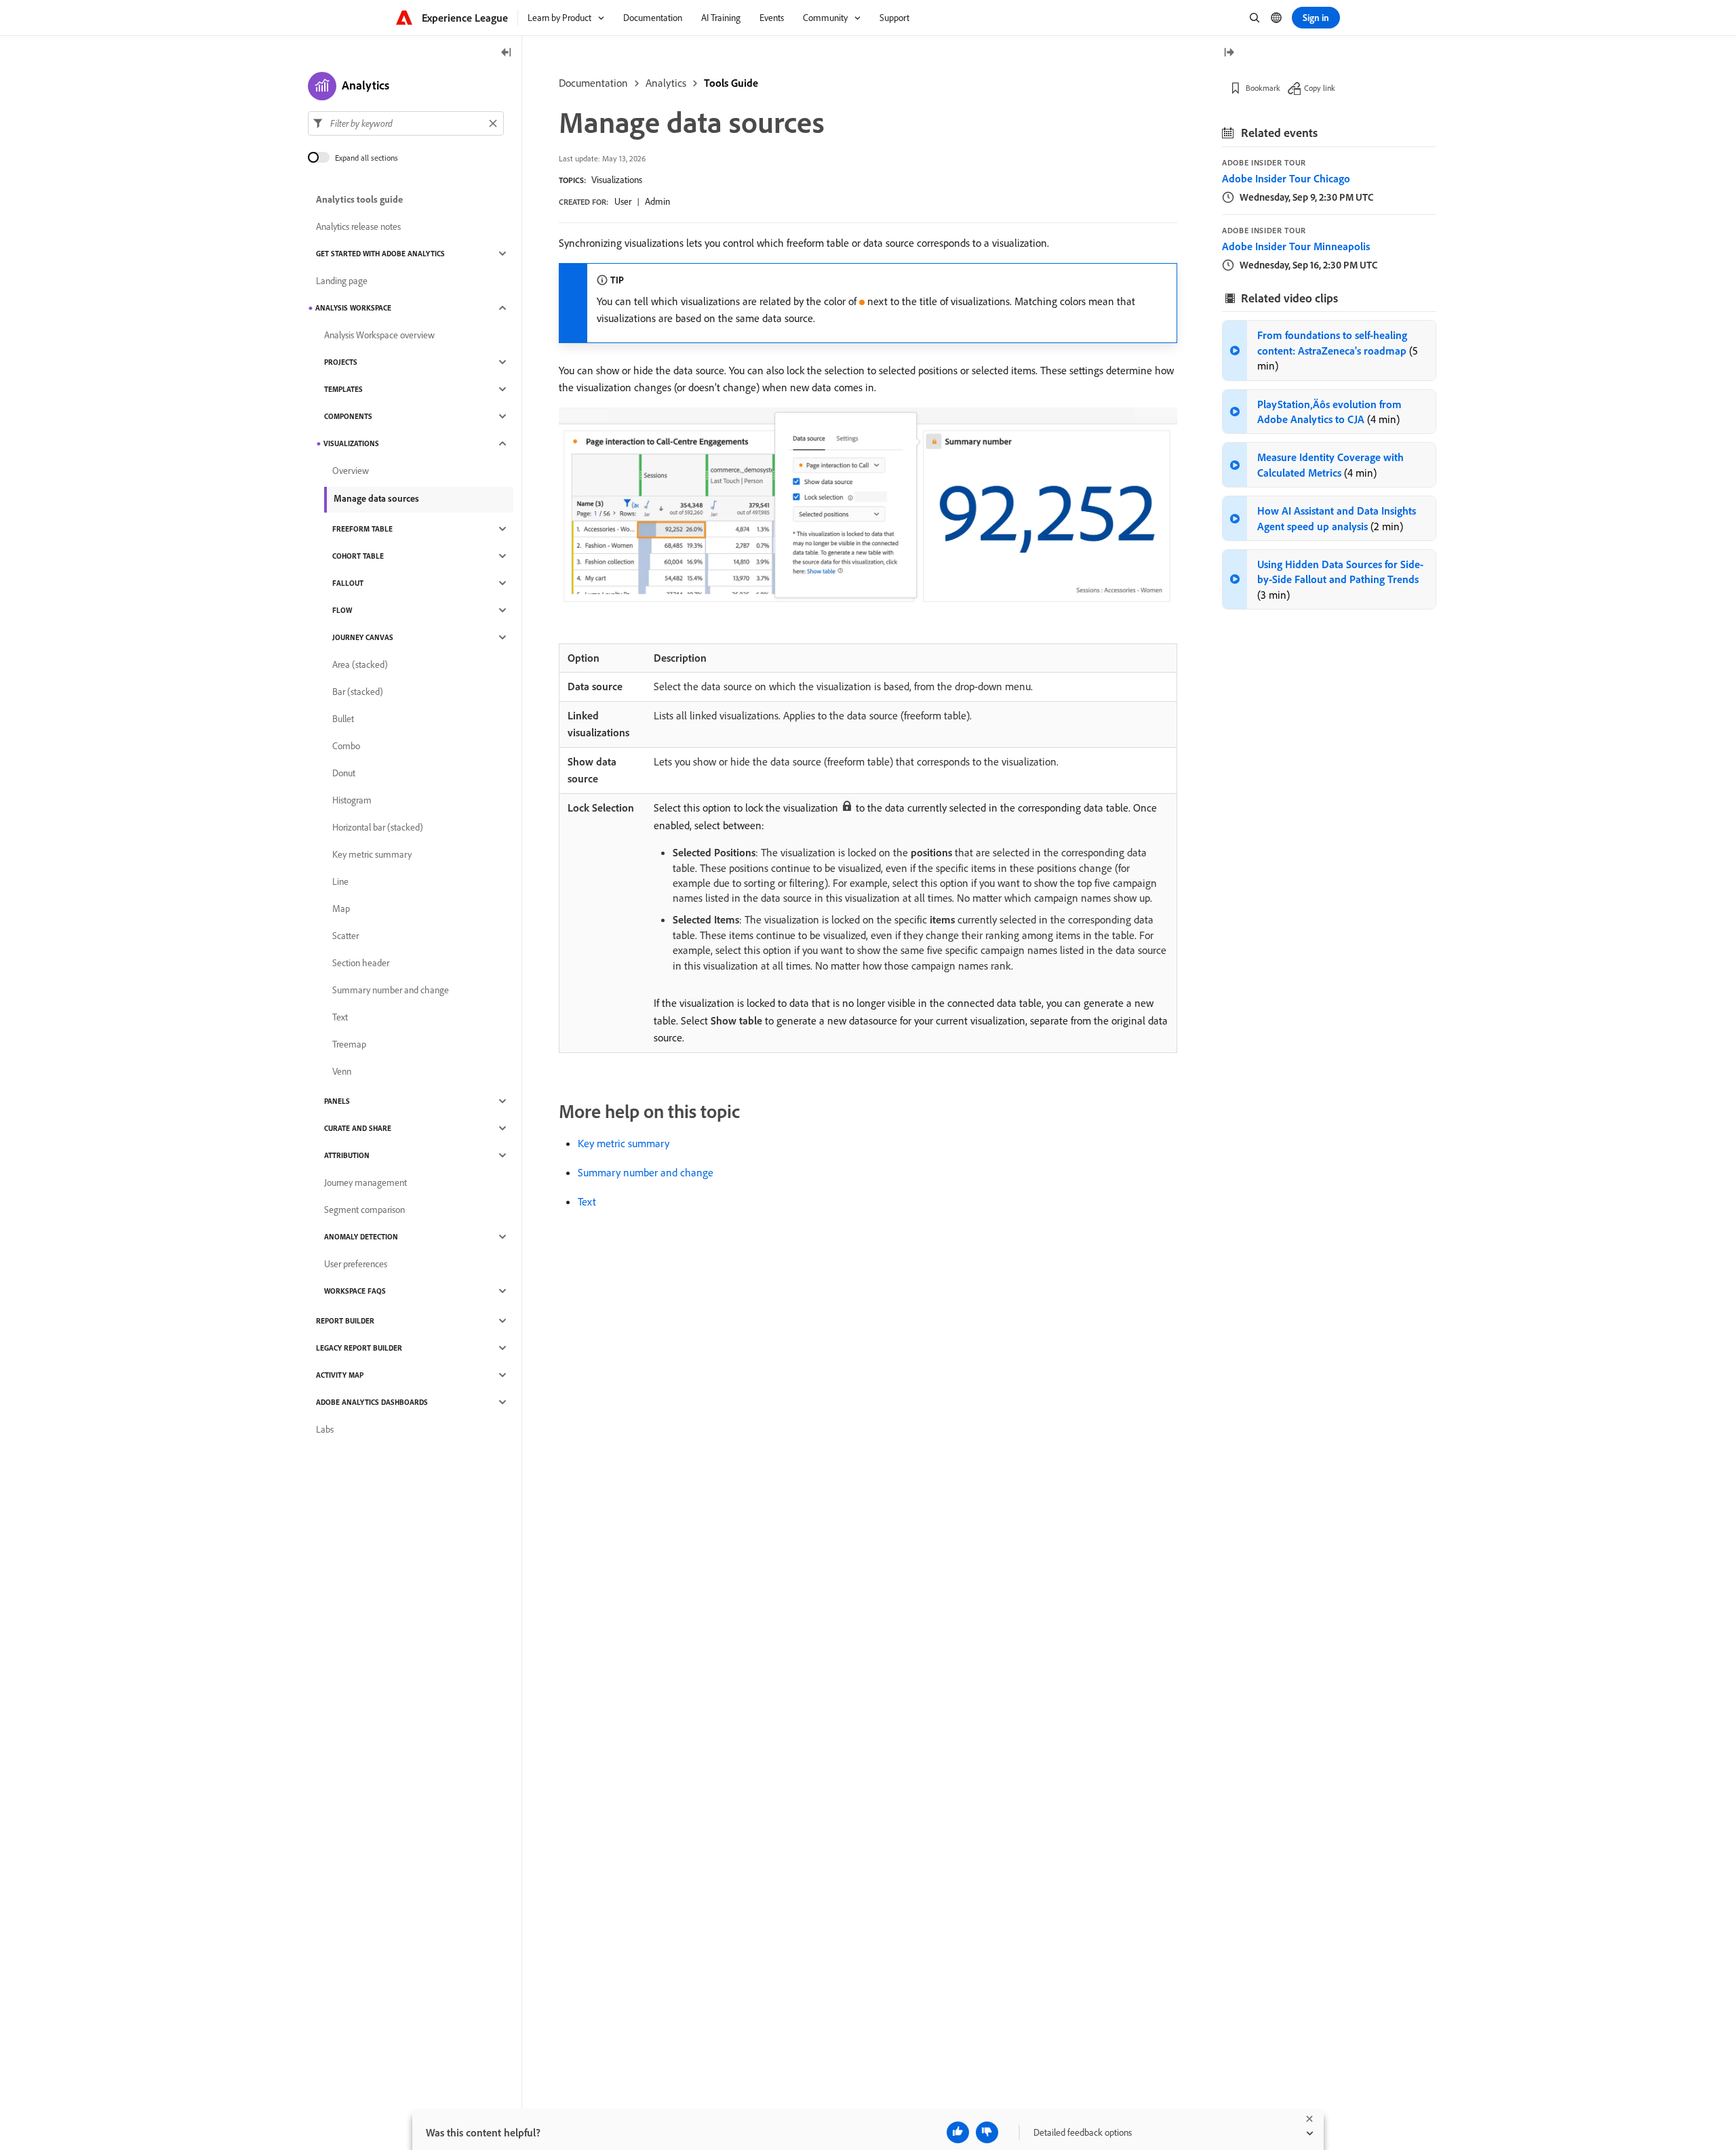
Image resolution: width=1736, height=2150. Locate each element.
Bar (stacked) (358, 692)
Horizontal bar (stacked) (378, 827)
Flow (342, 610)
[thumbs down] (987, 2132)
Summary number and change (646, 1172)
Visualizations (617, 180)
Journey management (366, 1182)
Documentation (593, 83)
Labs (325, 1429)
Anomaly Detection (361, 1237)
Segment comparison (364, 1210)
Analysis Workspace (353, 308)
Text (587, 1201)
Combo (346, 746)
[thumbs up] (958, 2132)
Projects (341, 362)
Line (340, 881)
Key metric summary (624, 1143)
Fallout (348, 583)
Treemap (349, 1044)
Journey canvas (363, 637)
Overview (351, 471)
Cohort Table (358, 556)
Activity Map (340, 1375)
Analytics (666, 83)
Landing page (342, 281)
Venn (342, 1071)
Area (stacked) (360, 664)
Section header (361, 963)
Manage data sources (376, 498)
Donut (344, 773)
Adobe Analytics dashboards (372, 1402)
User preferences (356, 1264)
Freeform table (362, 529)
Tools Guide (731, 83)
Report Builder (345, 1321)
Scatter (346, 936)
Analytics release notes (358, 226)
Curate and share (358, 1128)
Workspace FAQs (355, 1291)
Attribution (347, 1155)
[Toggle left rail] (507, 53)
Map (341, 909)
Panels (337, 1101)
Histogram (352, 800)
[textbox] (406, 123)
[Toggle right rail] (1229, 53)
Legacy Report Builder (359, 1348)
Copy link (1320, 88)
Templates (343, 389)
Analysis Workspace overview (379, 335)
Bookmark (1263, 88)
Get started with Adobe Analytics (380, 254)
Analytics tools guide (359, 199)
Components (348, 416)
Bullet (343, 719)
